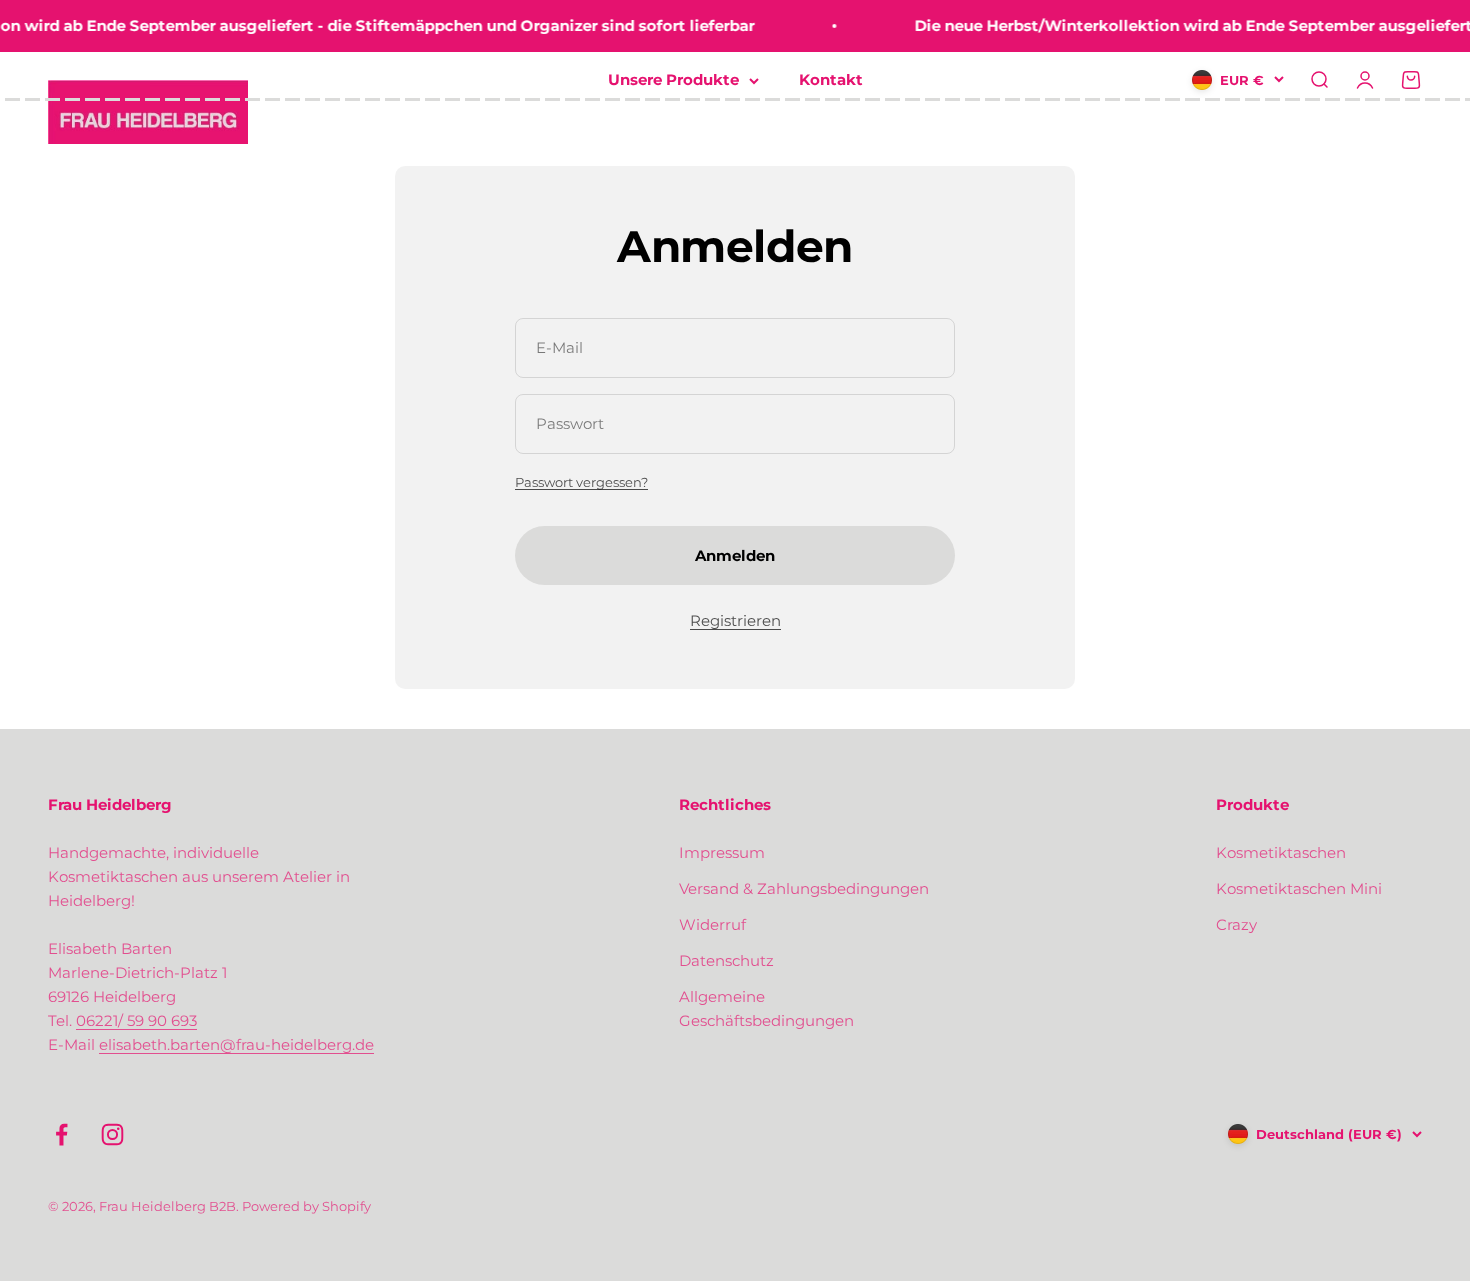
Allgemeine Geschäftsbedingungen (766, 1008)
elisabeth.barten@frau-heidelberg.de (236, 1044)
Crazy (1236, 924)
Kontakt (831, 79)
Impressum (722, 852)
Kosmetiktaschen (1281, 852)
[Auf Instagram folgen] (112, 1134)
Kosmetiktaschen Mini (1299, 888)
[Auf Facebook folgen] (61, 1134)
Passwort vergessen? (581, 482)
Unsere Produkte (673, 79)
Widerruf (712, 924)
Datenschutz (726, 960)
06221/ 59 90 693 (136, 1020)
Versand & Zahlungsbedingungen (804, 888)
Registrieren (735, 620)
